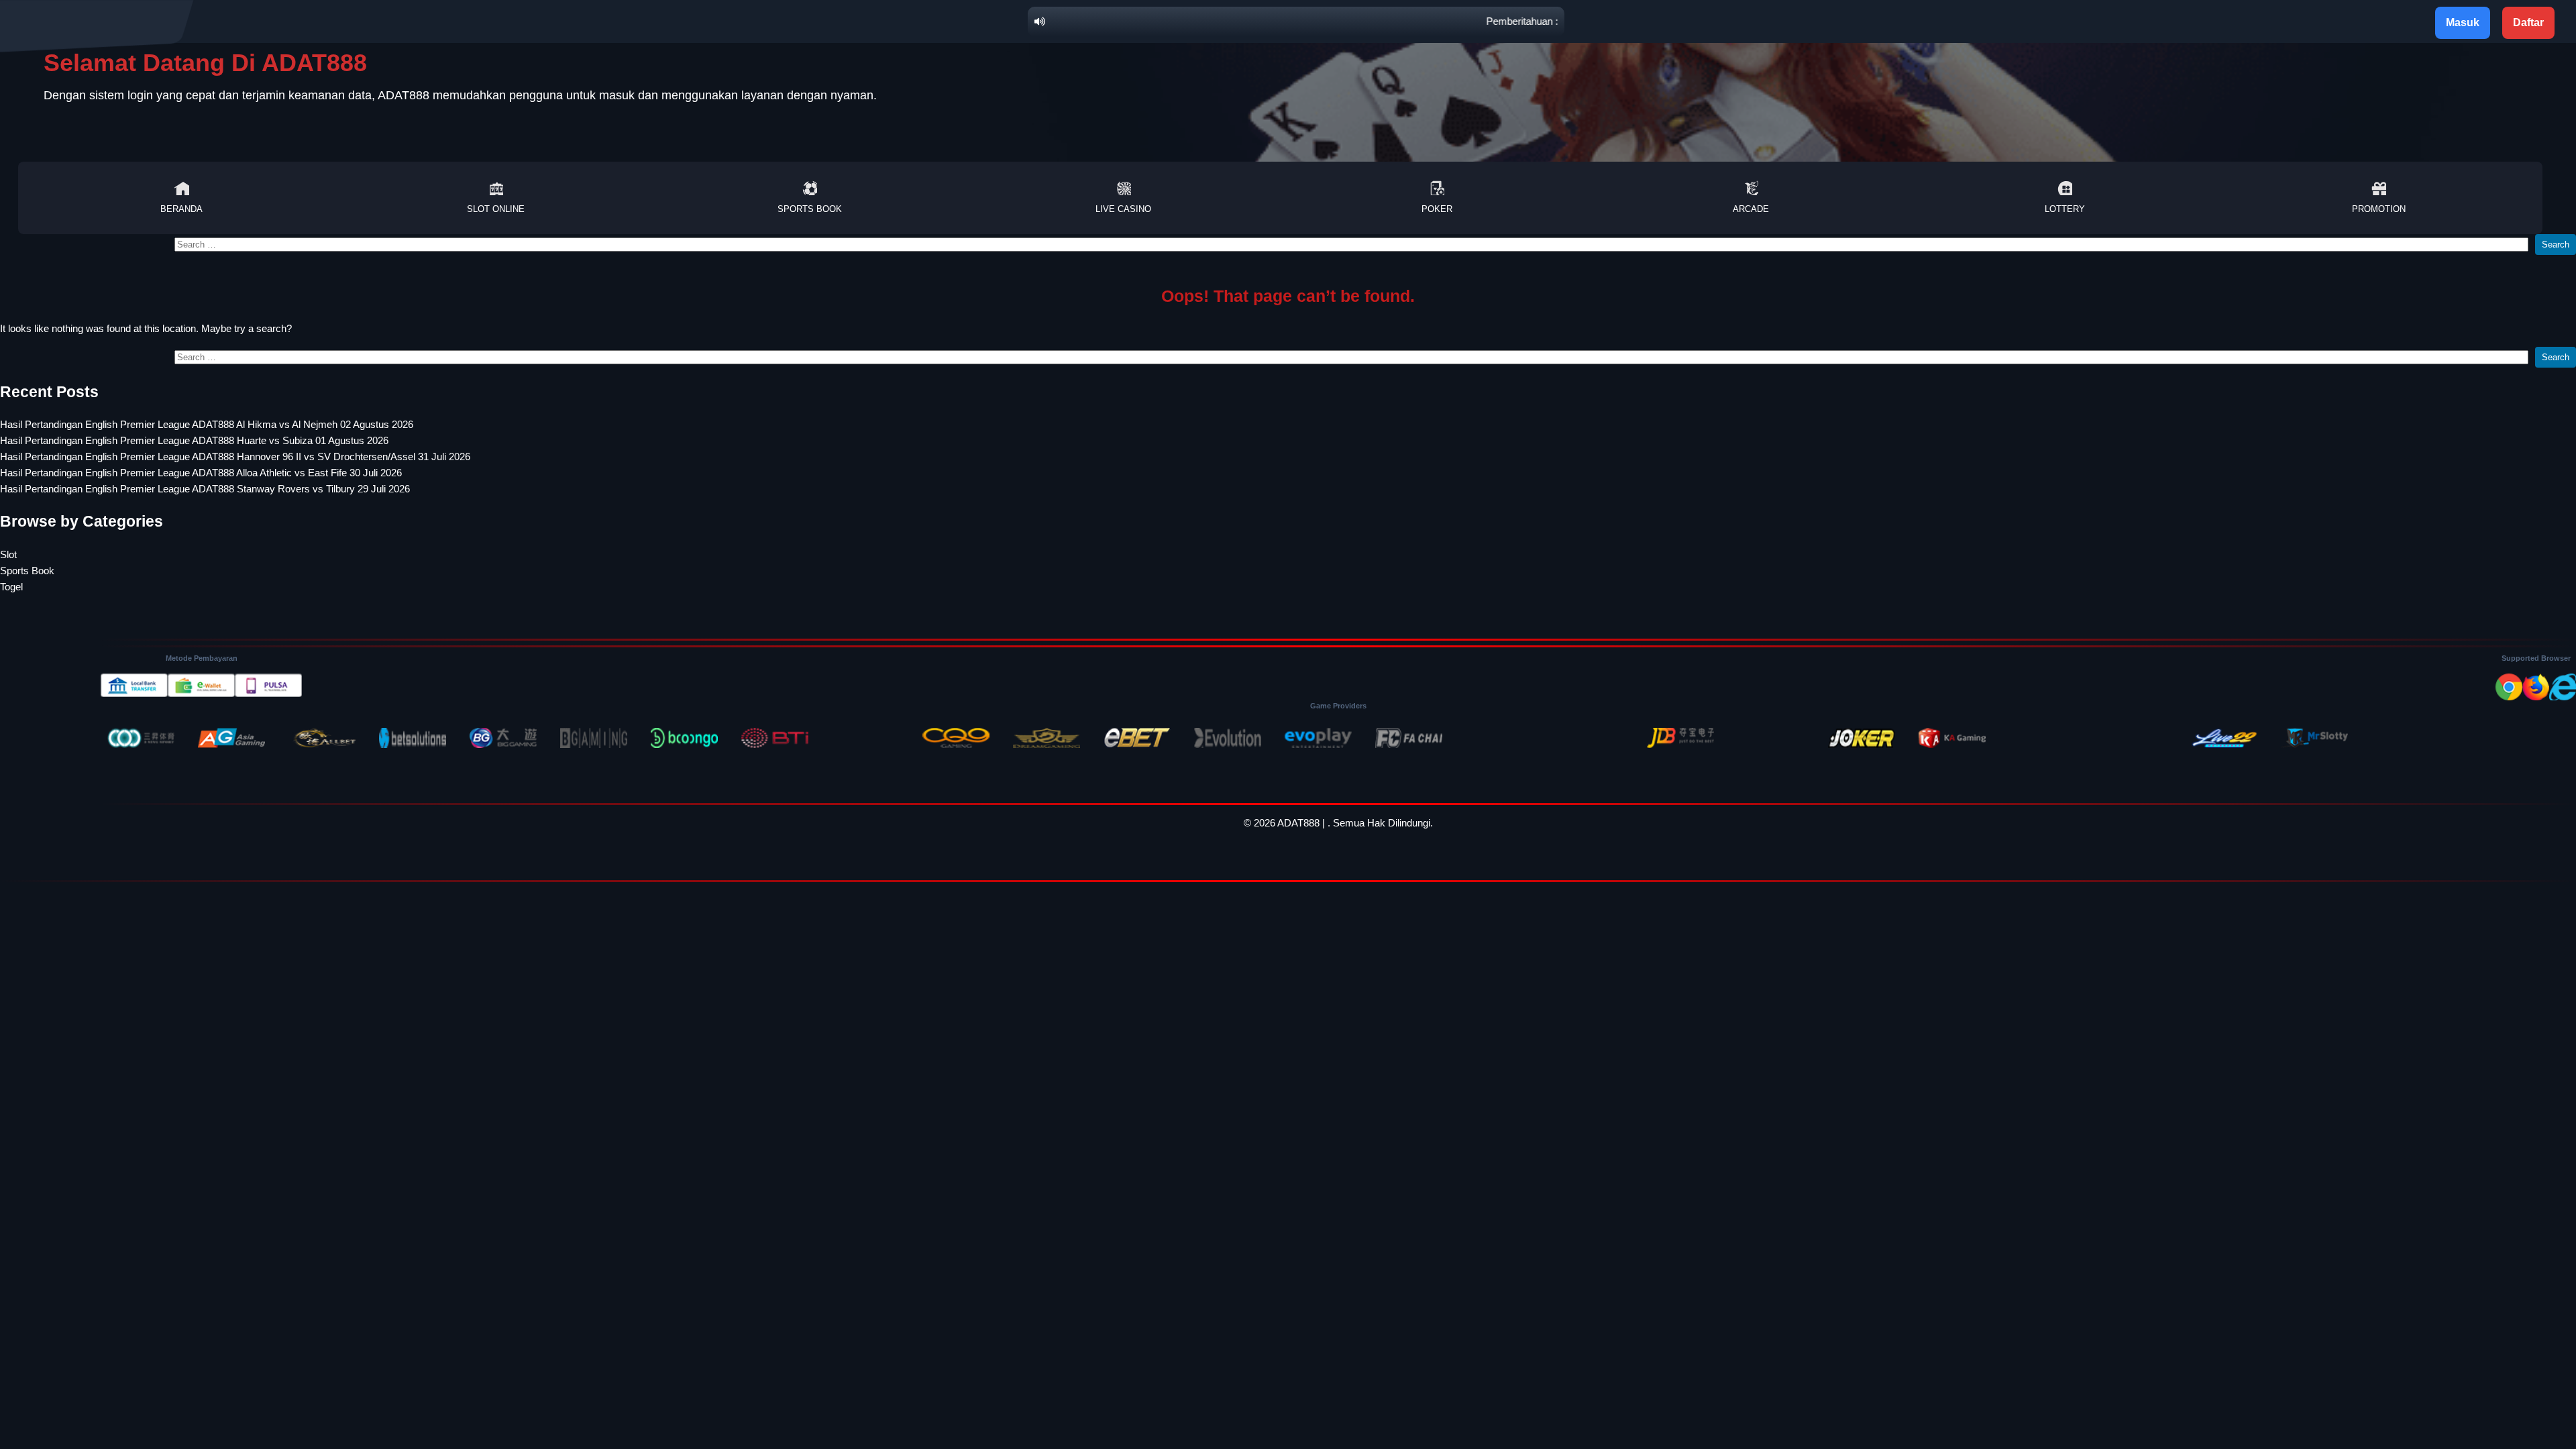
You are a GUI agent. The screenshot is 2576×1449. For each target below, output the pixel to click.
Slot (8, 554)
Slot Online (496, 209)
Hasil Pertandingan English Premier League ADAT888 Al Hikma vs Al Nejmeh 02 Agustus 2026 (207, 424)
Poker (1437, 209)
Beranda (181, 209)
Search (2556, 245)
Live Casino (1123, 209)
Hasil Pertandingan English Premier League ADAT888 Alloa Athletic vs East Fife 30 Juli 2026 (201, 473)
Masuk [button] (2463, 22)
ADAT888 (1298, 823)
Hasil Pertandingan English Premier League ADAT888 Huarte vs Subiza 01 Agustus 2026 (194, 440)
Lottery (2065, 209)
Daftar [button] (2528, 22)
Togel (11, 587)
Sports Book (810, 209)
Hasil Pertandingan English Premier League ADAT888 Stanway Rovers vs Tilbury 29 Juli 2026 (205, 489)
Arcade (1751, 209)
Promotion (2379, 209)
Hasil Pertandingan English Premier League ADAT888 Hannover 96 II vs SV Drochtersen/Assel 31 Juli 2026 (235, 457)
